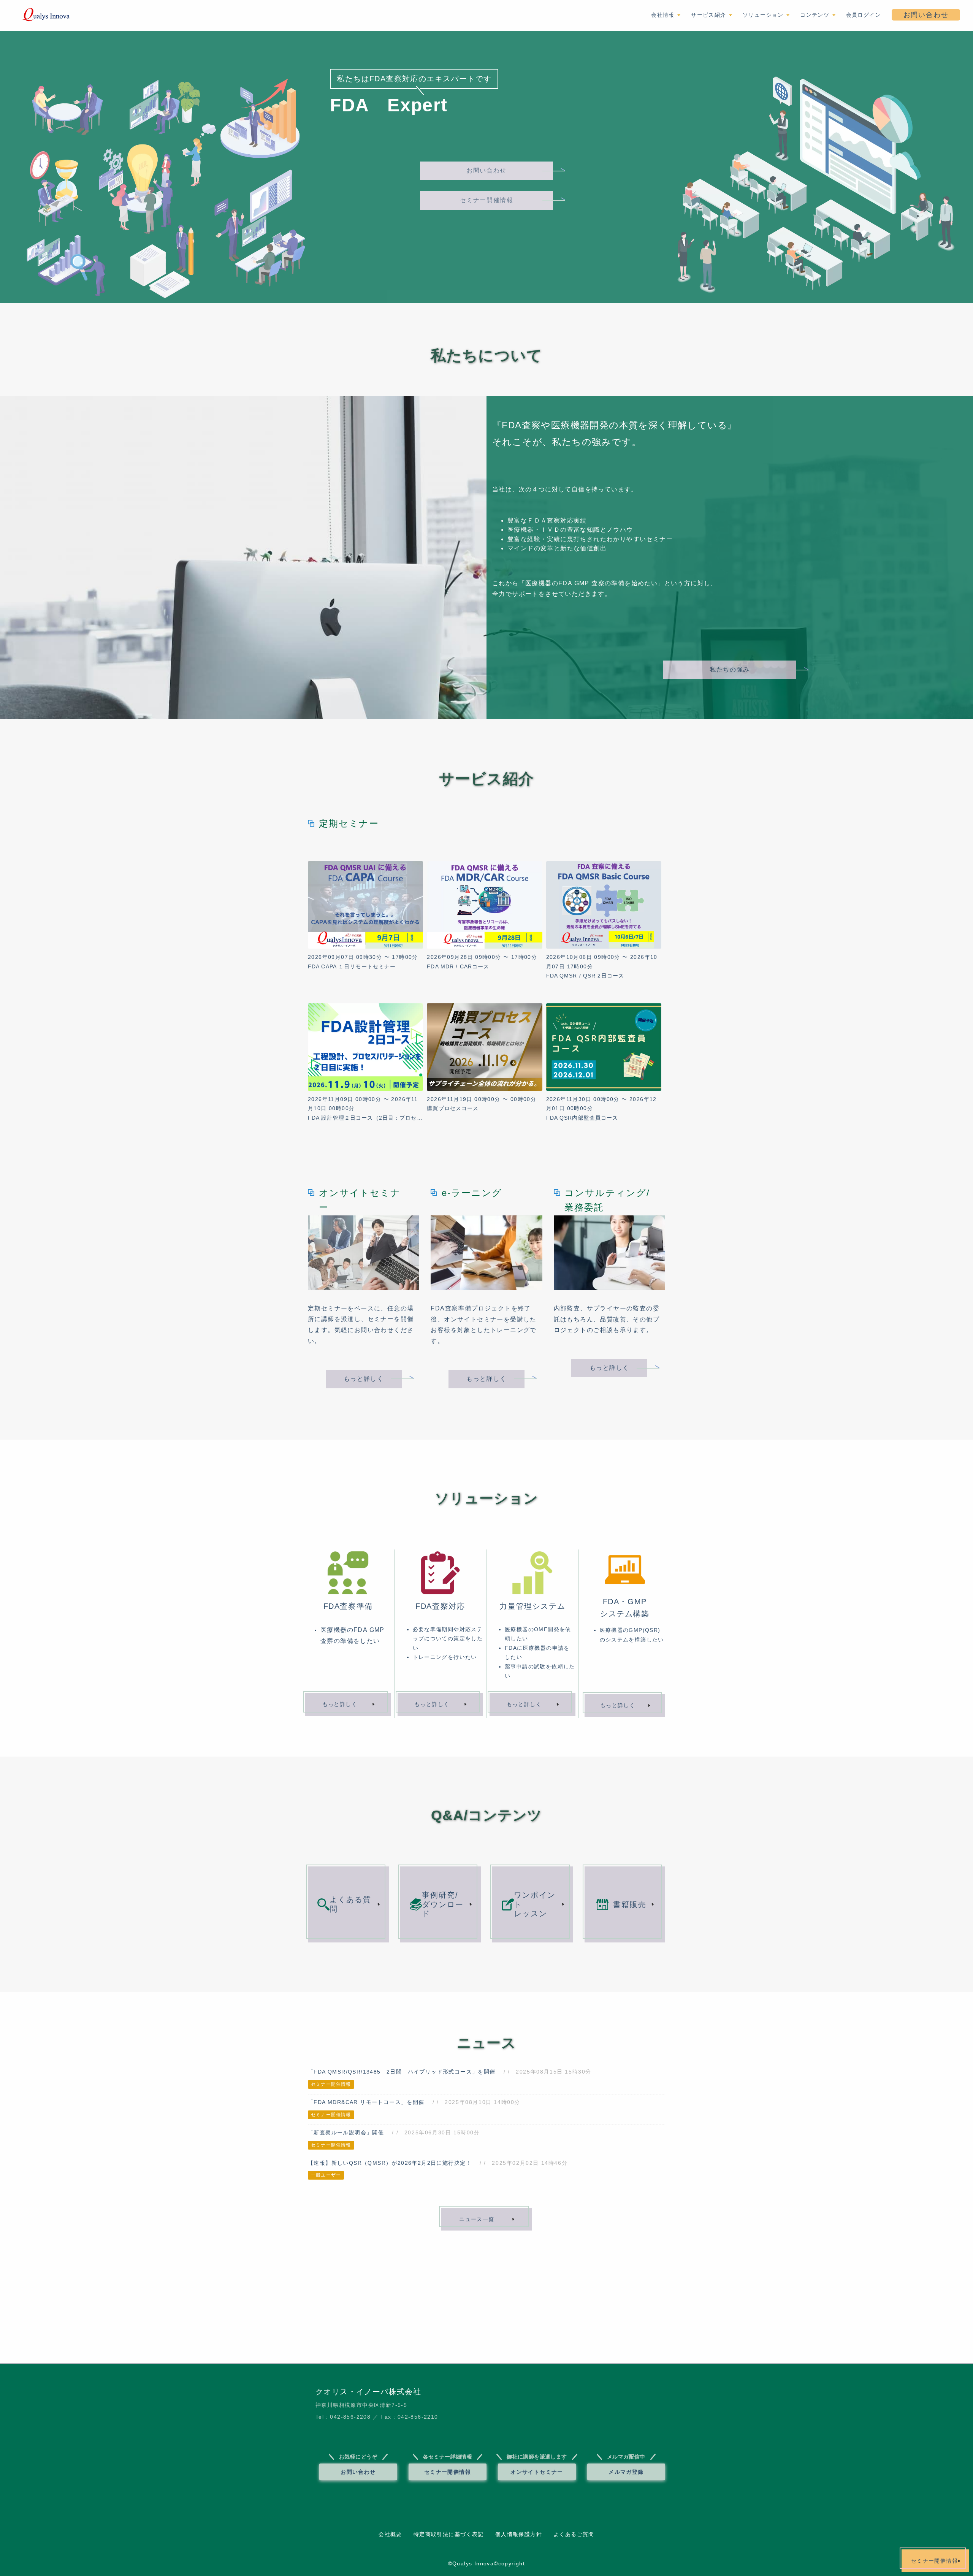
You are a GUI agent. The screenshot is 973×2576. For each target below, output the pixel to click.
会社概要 (390, 2534)
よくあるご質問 (574, 2534)
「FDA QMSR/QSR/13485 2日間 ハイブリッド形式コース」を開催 (402, 2072)
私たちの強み (730, 669)
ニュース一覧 (477, 2219)
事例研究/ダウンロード (443, 1904)
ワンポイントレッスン (535, 1904)
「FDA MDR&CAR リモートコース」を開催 (366, 2102)
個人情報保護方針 (519, 2534)
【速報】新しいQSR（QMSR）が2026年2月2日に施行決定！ (390, 2163)
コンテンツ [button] (816, 15)
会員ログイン (864, 15)
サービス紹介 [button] (710, 15)
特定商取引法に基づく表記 (449, 2534)
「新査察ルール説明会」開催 (346, 2132)
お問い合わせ (926, 15)
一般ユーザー (326, 2175)
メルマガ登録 (626, 2472)
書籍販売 (630, 1904)
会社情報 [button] (664, 15)
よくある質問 (350, 1904)
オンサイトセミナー (537, 2472)
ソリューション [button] (764, 15)
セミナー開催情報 (487, 200)
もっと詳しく (364, 1379)
